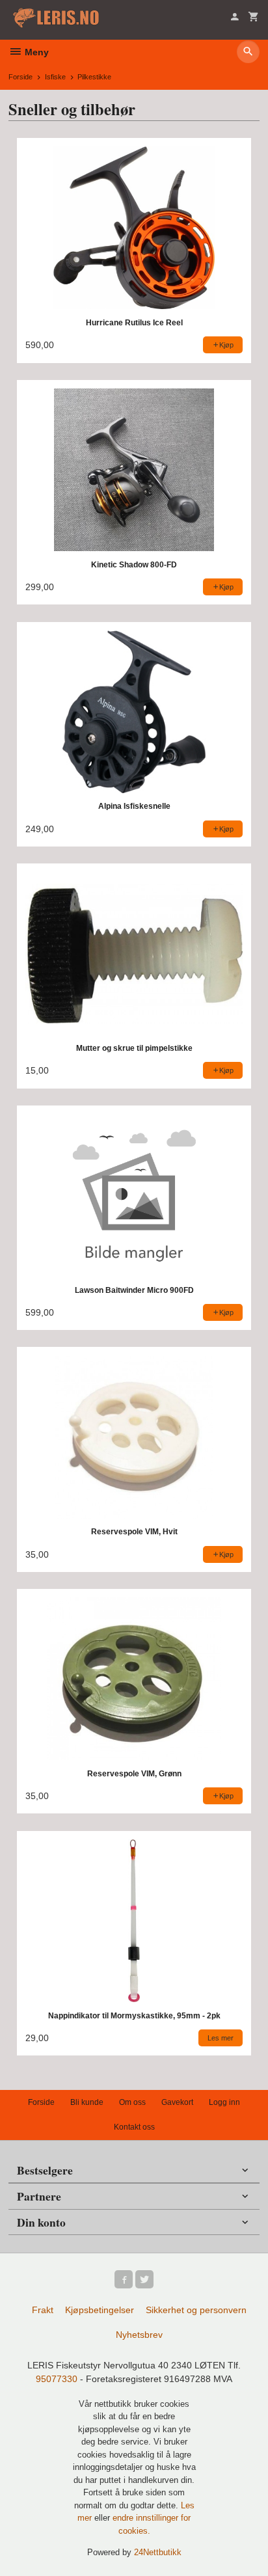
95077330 (57, 2379)
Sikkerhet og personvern (196, 2310)
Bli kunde (87, 2102)
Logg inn (224, 2102)
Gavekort (177, 2102)
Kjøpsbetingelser (100, 2310)
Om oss (132, 2102)
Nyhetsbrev (139, 2335)
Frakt (43, 2310)
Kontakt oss (134, 2127)
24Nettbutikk (158, 2552)
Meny (35, 52)
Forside (20, 77)
